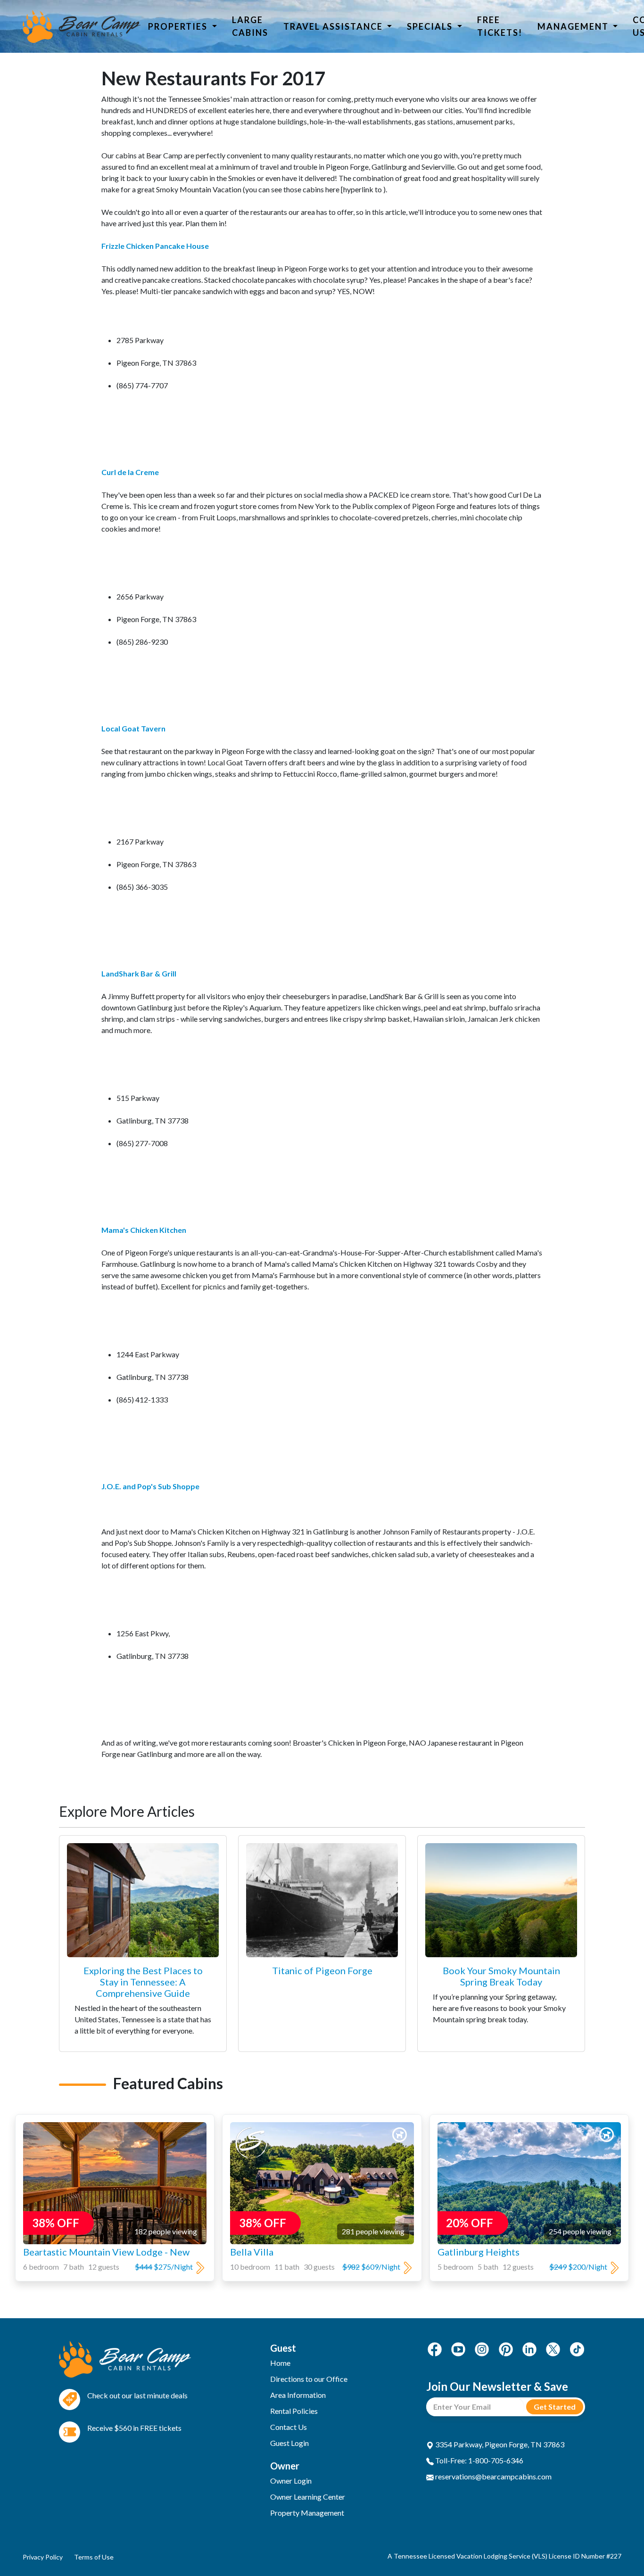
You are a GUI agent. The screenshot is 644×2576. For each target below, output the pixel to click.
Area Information (298, 2395)
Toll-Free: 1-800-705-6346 (479, 2460)
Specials (431, 26)
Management (574, 26)
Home (280, 2363)
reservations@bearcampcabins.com (493, 2476)
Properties (179, 26)
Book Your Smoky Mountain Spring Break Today (501, 1976)
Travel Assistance (334, 26)
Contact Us (289, 2427)
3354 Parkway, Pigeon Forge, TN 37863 (499, 2444)
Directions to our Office (309, 2379)
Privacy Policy (43, 2557)
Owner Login (291, 2481)
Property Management (307, 2513)
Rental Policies (294, 2411)
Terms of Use (94, 2557)
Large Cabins (250, 26)
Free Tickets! (500, 26)
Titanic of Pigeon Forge (322, 1970)
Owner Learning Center (308, 2497)
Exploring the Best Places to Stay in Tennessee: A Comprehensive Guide (143, 1982)
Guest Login (289, 2443)
